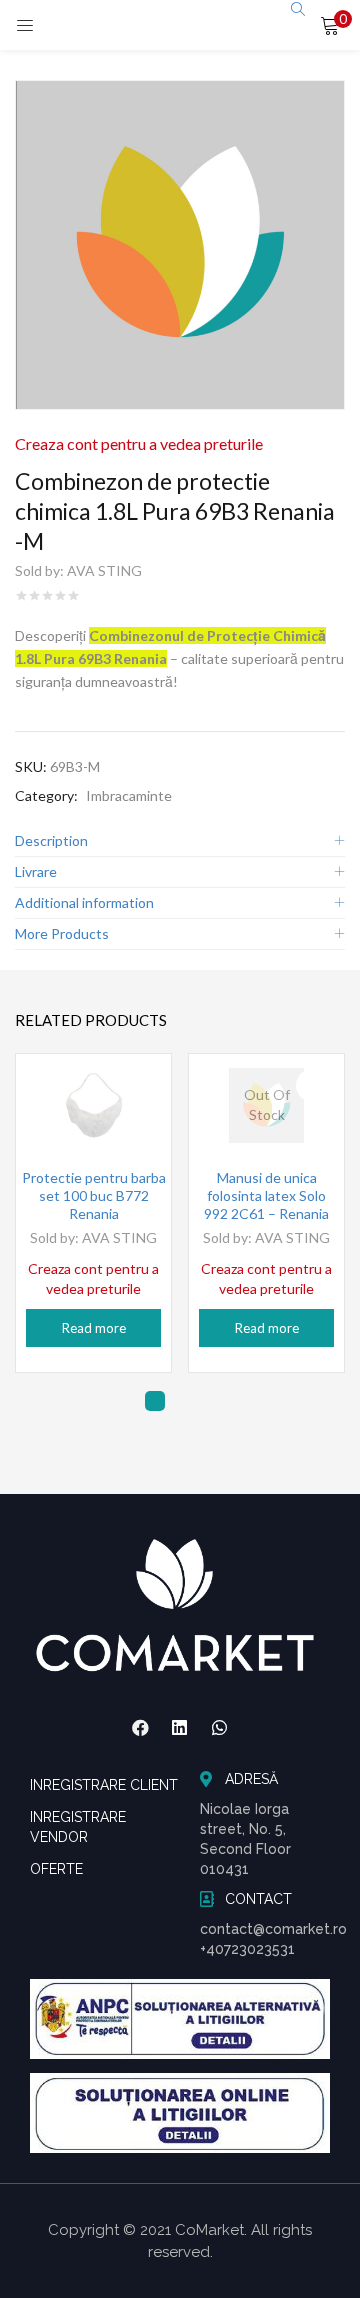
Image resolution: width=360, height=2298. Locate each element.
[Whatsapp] (220, 1727)
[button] (330, 25)
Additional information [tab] (84, 902)
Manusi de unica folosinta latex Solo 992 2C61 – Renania (266, 1195)
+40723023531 (247, 1949)
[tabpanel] (93, 1213)
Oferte (56, 1869)
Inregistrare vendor (78, 1827)
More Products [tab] (62, 933)
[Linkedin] (180, 1727)
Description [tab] (51, 840)
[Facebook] (140, 1727)
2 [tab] (185, 1401)
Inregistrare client (104, 1785)
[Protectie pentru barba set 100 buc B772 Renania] (93, 1105)
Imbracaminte (129, 795)
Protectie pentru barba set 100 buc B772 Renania (94, 1195)
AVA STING (104, 570)
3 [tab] (215, 1401)
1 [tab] (155, 1401)
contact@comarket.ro (273, 1929)
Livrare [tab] (36, 871)
